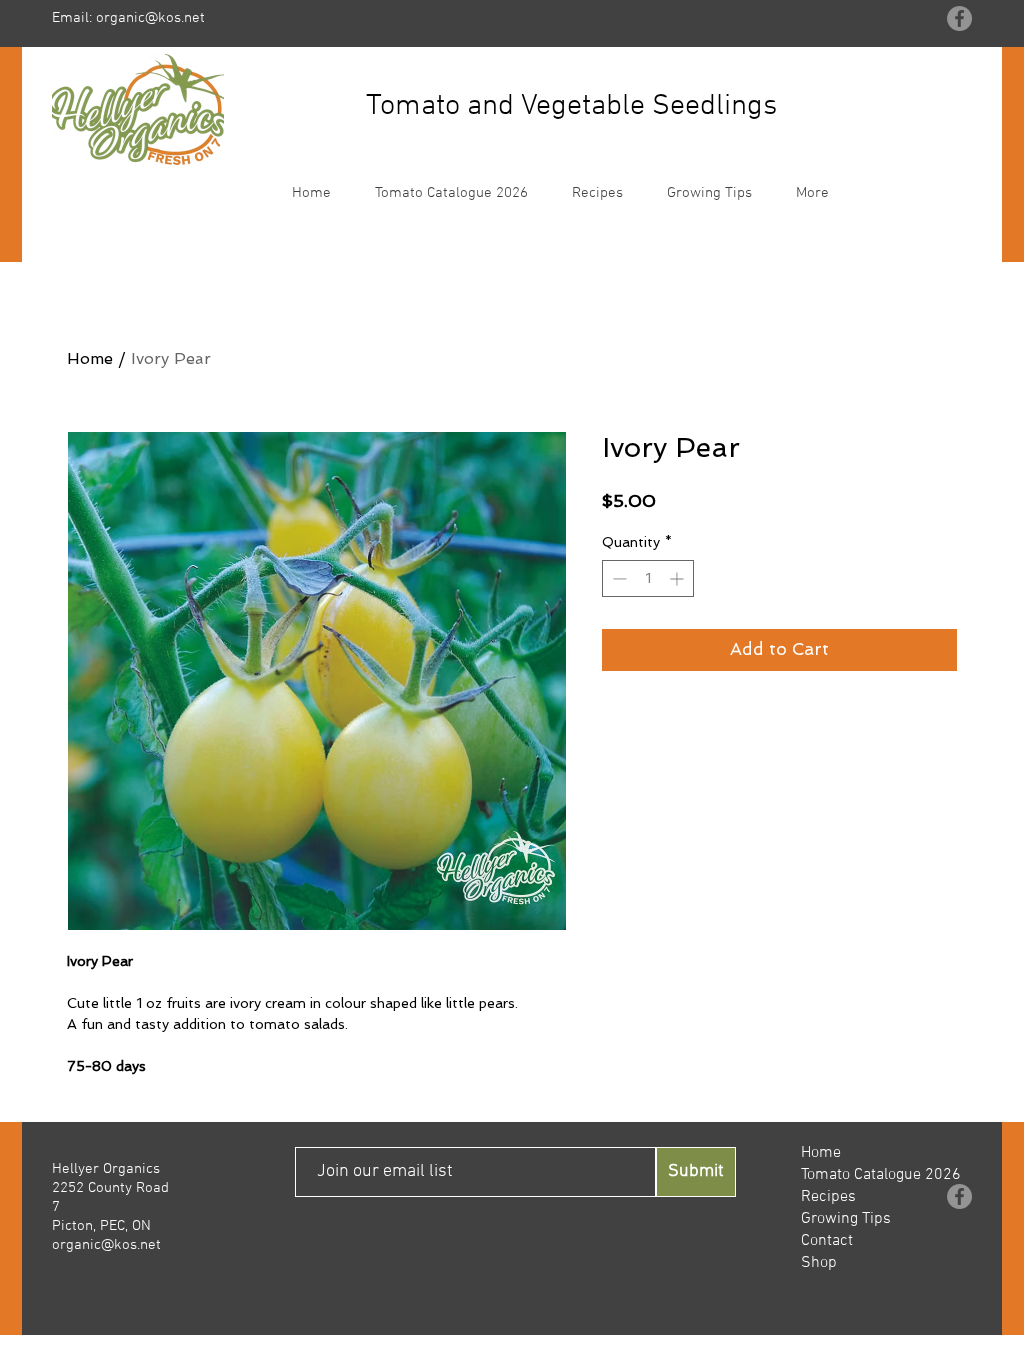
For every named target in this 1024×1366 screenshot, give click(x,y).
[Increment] (678, 578)
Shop (819, 1263)
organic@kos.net (150, 18)
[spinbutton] (648, 578)
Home (90, 358)
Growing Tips (846, 1219)
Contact (827, 1241)
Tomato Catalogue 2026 (881, 1175)
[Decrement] (617, 578)
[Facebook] (959, 18)
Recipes (828, 1197)
